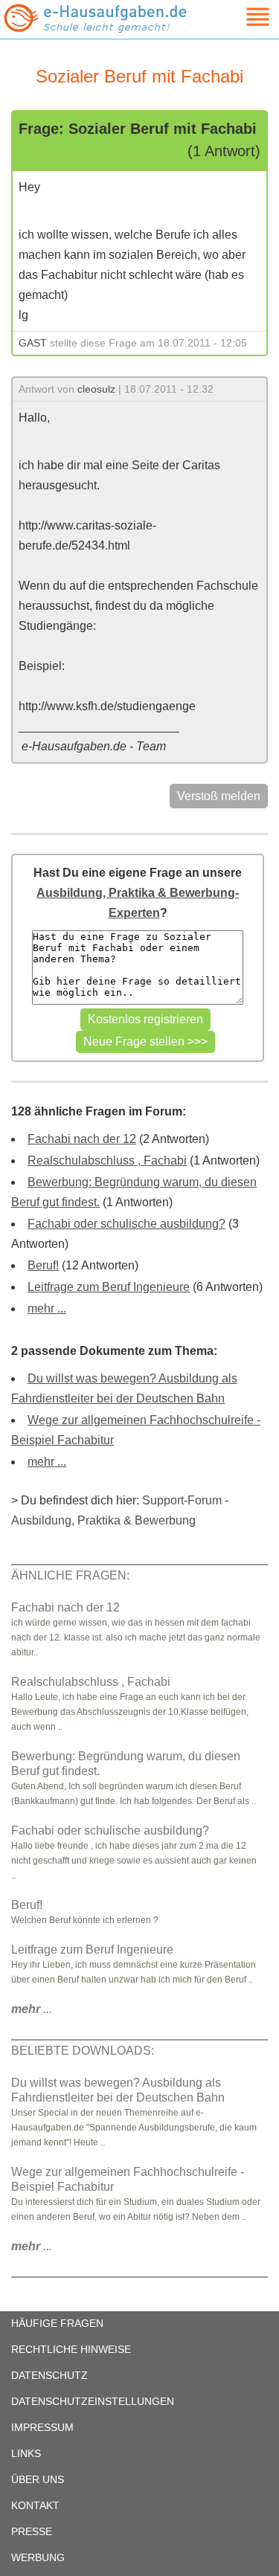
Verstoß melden (219, 796)
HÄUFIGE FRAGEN (57, 2323)
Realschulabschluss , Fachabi (107, 1160)
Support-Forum (182, 1500)
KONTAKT (35, 2505)
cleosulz (96, 389)
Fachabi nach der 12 (82, 1139)
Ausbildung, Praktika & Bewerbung (103, 1520)
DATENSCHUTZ (49, 2375)
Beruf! (43, 1265)
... (32, 2009)
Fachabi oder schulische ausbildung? (126, 1224)
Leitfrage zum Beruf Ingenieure (109, 1287)
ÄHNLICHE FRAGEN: (70, 1575)
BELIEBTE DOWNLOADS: (83, 2051)
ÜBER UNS (38, 2479)
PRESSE (32, 2531)
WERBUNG (38, 2557)
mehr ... (47, 1308)
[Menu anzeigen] (240, 17)
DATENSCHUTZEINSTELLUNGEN (93, 2401)
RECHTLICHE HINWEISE (71, 2349)
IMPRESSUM (42, 2427)
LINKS (26, 2453)
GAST (33, 343)
